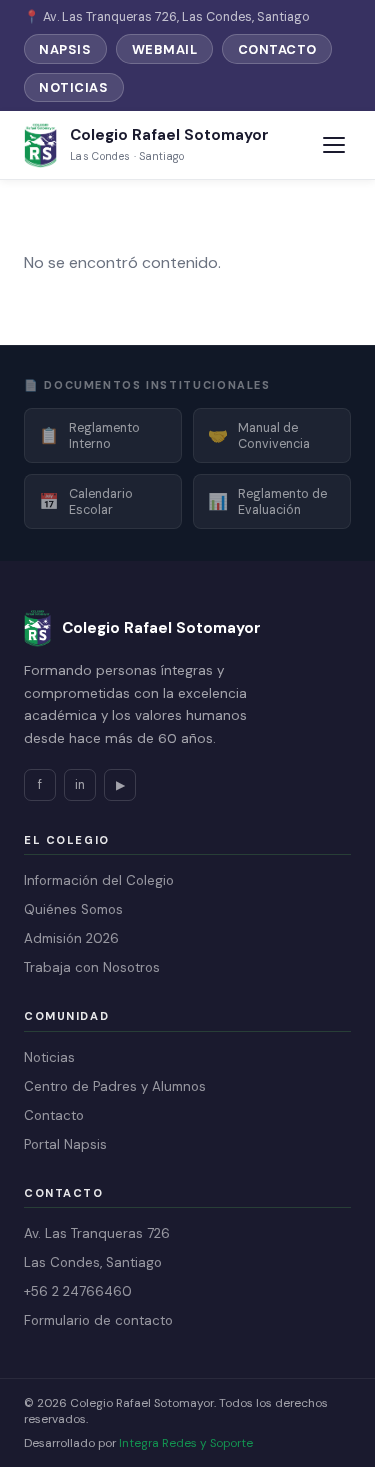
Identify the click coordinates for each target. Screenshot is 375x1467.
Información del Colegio (99, 880)
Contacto (277, 49)
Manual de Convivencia (259, 436)
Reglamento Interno (89, 436)
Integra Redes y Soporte (186, 1443)
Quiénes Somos (73, 909)
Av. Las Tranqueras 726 (97, 1233)
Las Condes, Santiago (93, 1262)
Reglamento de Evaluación (267, 502)
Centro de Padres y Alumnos (115, 1086)
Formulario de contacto (98, 1320)
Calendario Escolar (86, 502)
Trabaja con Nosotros (92, 967)
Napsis (65, 49)
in (80, 785)
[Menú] (333, 145)
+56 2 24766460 (78, 1291)
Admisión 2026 (71, 938)
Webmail (165, 49)
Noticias (73, 87)
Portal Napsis (65, 1144)
